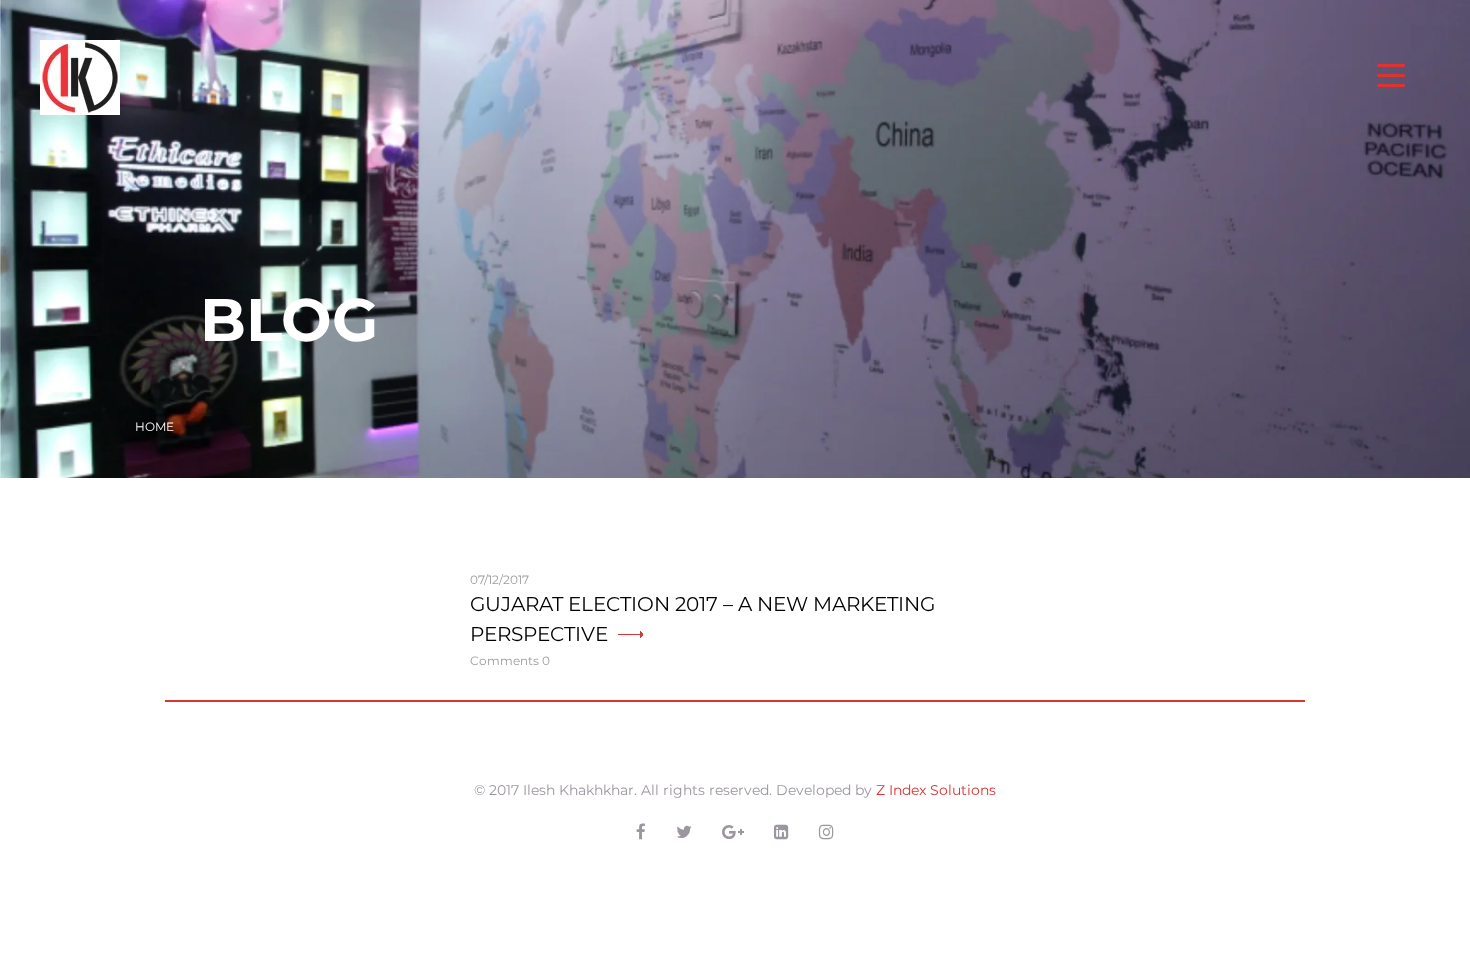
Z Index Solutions (936, 790)
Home (154, 426)
